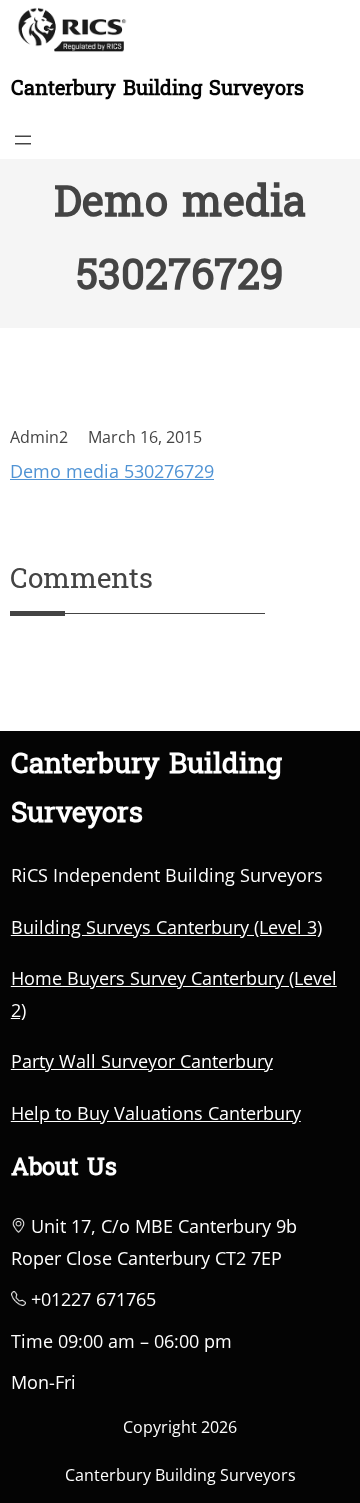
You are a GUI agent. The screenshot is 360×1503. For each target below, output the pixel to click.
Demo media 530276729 (112, 471)
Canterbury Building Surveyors (157, 90)
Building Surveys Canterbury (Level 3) (166, 927)
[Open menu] (23, 140)
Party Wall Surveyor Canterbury (142, 1061)
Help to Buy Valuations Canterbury (156, 1113)
